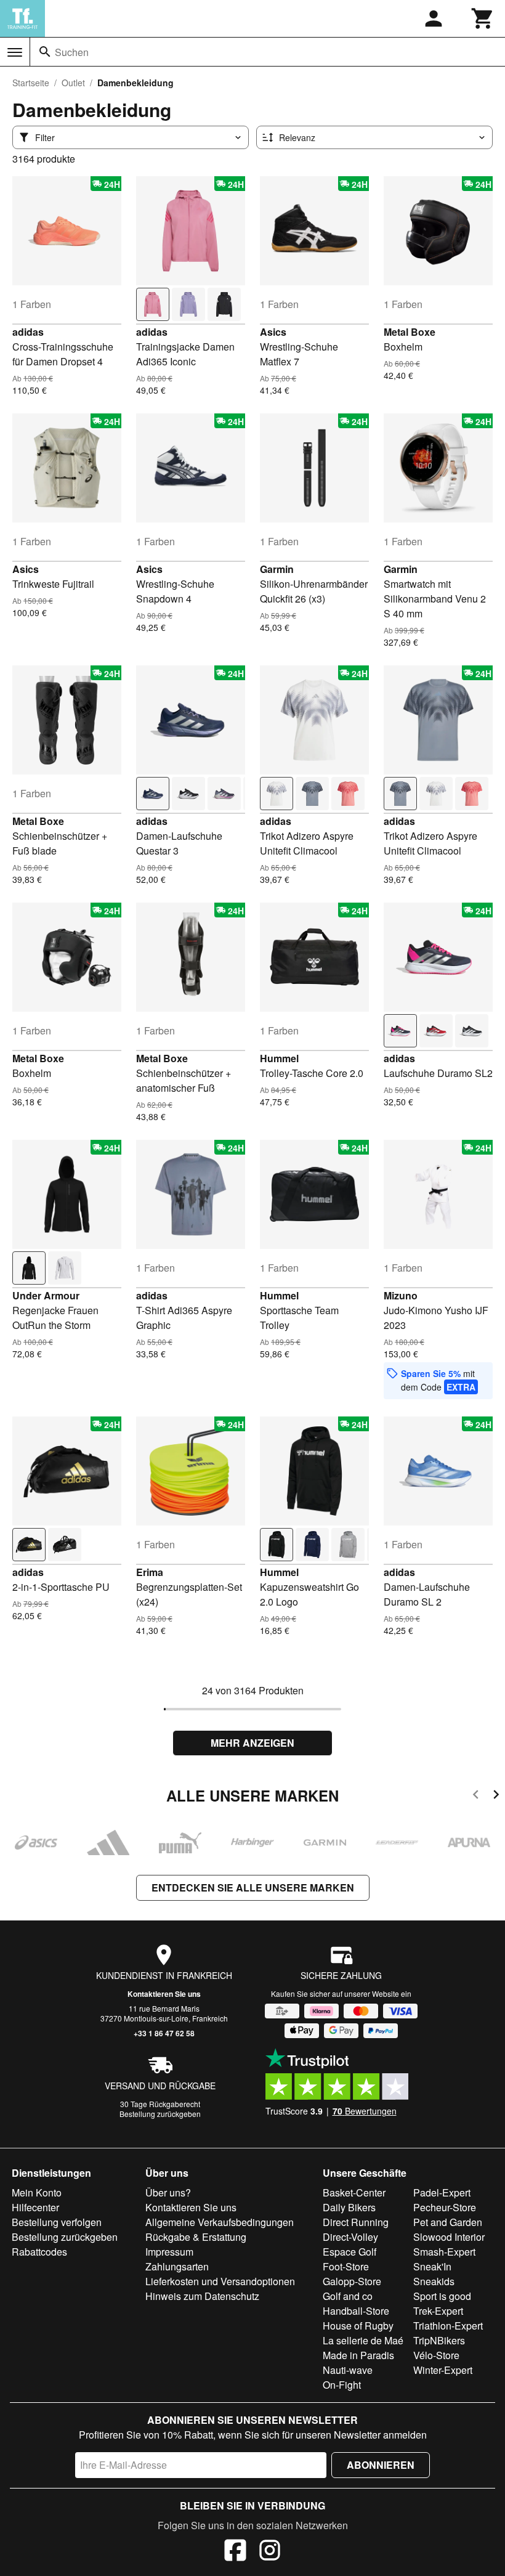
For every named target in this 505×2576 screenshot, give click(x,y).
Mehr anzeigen (252, 1743)
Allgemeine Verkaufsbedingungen (220, 2222)
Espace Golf (349, 2252)
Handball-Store (356, 2311)
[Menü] (15, 52)
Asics (273, 332)
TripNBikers (439, 2340)
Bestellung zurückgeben (160, 2114)
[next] (496, 1796)
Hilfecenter (35, 2207)
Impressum (169, 2252)
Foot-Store (346, 2266)
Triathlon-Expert (448, 2326)
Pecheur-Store (445, 2207)
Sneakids (434, 2281)
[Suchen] (45, 52)
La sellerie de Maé (363, 2340)
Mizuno (401, 1295)
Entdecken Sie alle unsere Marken (253, 1887)
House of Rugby (358, 2326)
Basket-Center (354, 2192)
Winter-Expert (443, 2370)
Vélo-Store (436, 2355)
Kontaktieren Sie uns (164, 1994)
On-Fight (342, 2385)
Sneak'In (432, 2266)
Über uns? (168, 2192)
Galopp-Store (352, 2281)
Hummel (279, 1058)
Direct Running (356, 2222)
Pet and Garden (448, 2222)
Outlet (73, 83)
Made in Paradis (358, 2355)
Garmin (277, 569)
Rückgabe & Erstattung (196, 2237)
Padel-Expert (442, 2192)
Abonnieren (381, 2465)
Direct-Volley (350, 2237)
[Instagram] (270, 2552)
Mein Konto (37, 2192)
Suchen (72, 52)
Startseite (31, 83)
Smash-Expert (444, 2252)
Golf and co (348, 2296)
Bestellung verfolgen (57, 2222)
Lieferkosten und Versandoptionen (220, 2281)
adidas (28, 332)
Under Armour (46, 1295)
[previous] (476, 1796)
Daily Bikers (349, 2207)
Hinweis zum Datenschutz (202, 2296)
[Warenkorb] (483, 18)
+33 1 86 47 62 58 (164, 2033)
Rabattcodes (39, 2252)
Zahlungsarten (177, 2266)
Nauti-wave (348, 2370)
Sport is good (442, 2296)
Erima (150, 1572)
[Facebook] (235, 2552)
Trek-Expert (438, 2311)
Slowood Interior (449, 2237)
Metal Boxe (410, 332)
